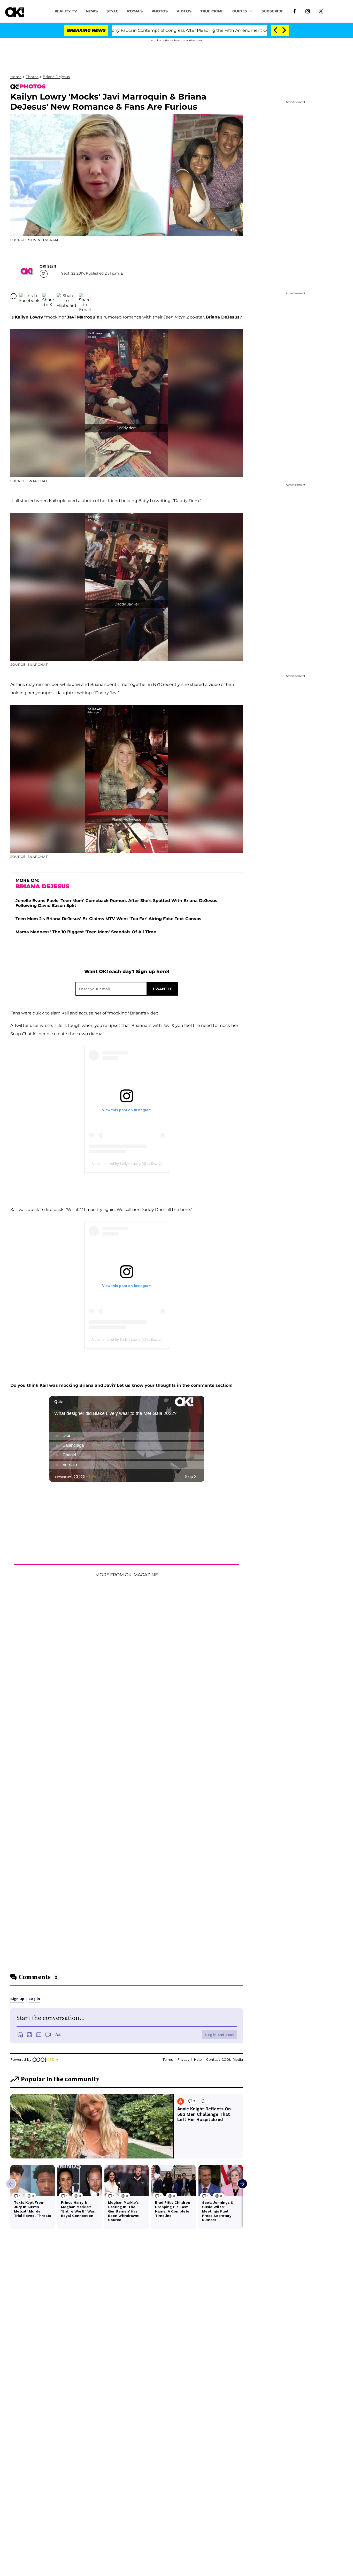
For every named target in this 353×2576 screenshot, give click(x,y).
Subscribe (273, 11)
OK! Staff (48, 266)
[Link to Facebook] (294, 11)
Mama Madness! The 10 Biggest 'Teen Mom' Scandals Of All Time (86, 932)
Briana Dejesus (56, 77)
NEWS (92, 11)
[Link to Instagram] (308, 11)
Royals (135, 11)
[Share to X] (48, 296)
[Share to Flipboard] (66, 296)
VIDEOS (184, 11)
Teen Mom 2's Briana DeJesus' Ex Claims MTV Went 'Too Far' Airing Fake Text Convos (108, 919)
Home (16, 77)
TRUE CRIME (212, 11)
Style (112, 11)
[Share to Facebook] (29, 296)
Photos (32, 77)
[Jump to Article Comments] (13, 296)
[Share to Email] (85, 296)
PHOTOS (160, 11)
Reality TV (66, 11)
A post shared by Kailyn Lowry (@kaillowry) (127, 1164)
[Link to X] (321, 11)
